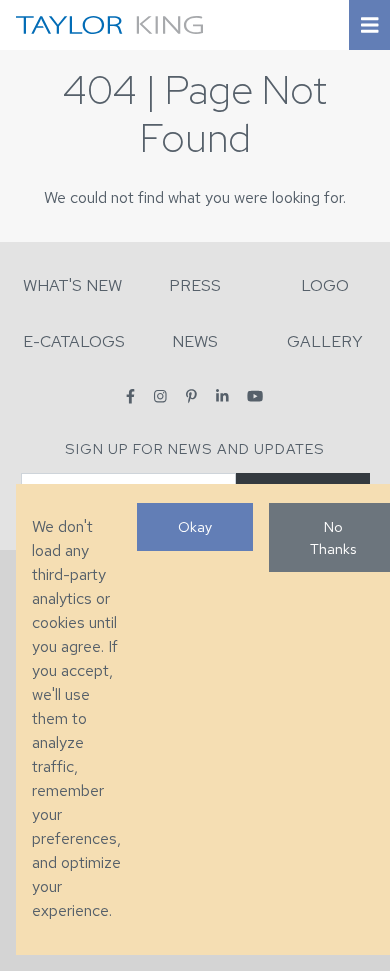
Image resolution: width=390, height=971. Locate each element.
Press (195, 285)
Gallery (325, 341)
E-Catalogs (74, 341)
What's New (72, 285)
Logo (325, 285)
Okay (195, 526)
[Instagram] (160, 396)
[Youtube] (255, 396)
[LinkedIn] (222, 396)
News (195, 341)
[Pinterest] (191, 396)
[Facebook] (130, 396)
